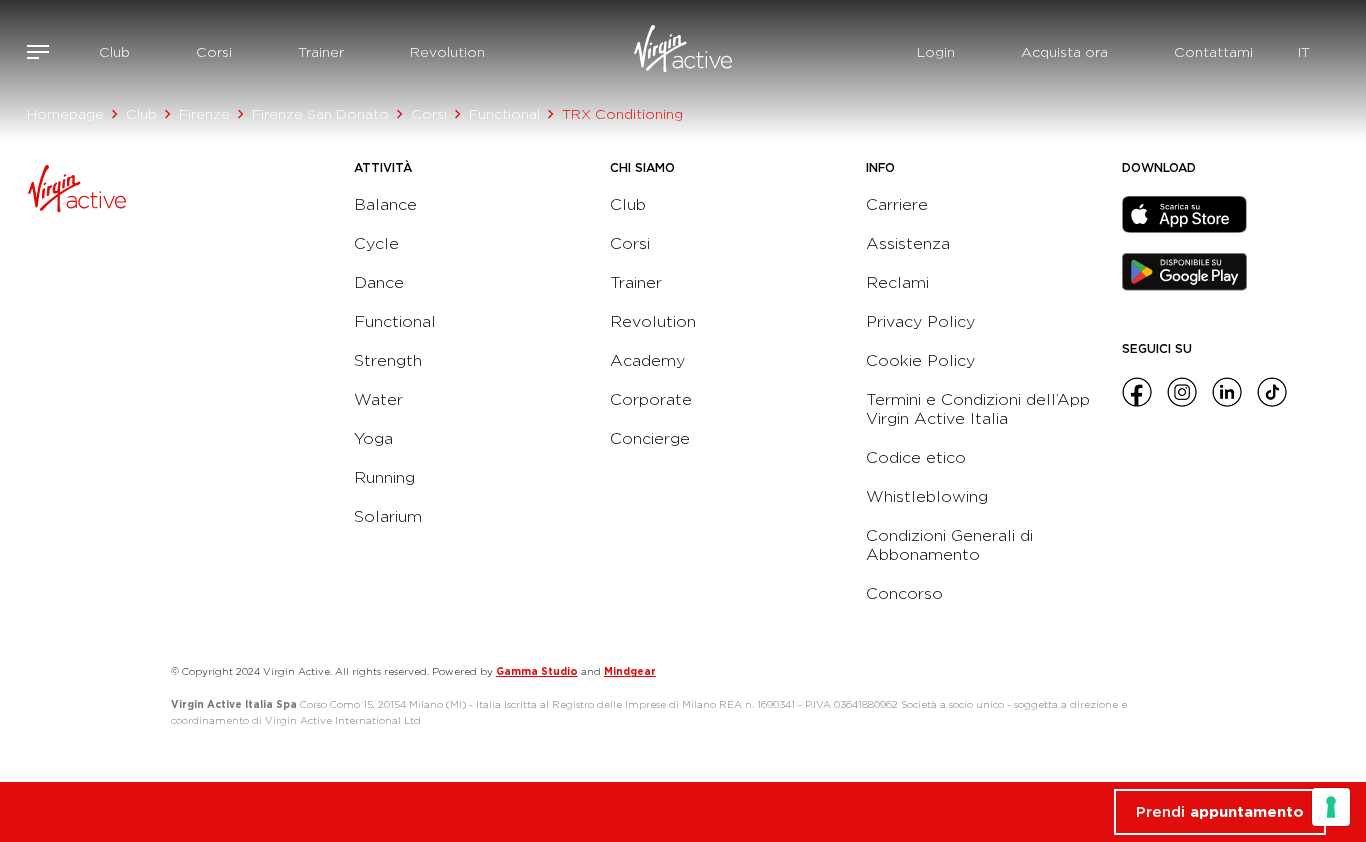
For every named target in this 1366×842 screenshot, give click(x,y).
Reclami (897, 282)
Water (378, 399)
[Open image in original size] (683, 52)
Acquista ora (1064, 52)
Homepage (65, 114)
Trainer (321, 52)
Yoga (373, 438)
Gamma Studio (537, 671)
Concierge (650, 438)
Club (114, 52)
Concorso (904, 593)
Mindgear (630, 671)
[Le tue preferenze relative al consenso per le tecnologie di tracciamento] (1331, 807)
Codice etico (916, 457)
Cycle (376, 243)
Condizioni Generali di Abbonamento (949, 545)
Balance (385, 204)
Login (936, 52)
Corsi (214, 52)
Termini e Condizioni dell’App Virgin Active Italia (978, 409)
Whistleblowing (927, 496)
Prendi (1220, 812)
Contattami (1213, 52)
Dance (379, 282)
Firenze (204, 114)
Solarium (388, 516)
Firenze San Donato (320, 114)
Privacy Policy (920, 321)
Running (384, 477)
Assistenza (908, 243)
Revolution (447, 52)
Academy (647, 360)
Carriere (897, 204)
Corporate (651, 399)
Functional (504, 114)
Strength (388, 360)
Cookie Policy (920, 360)
